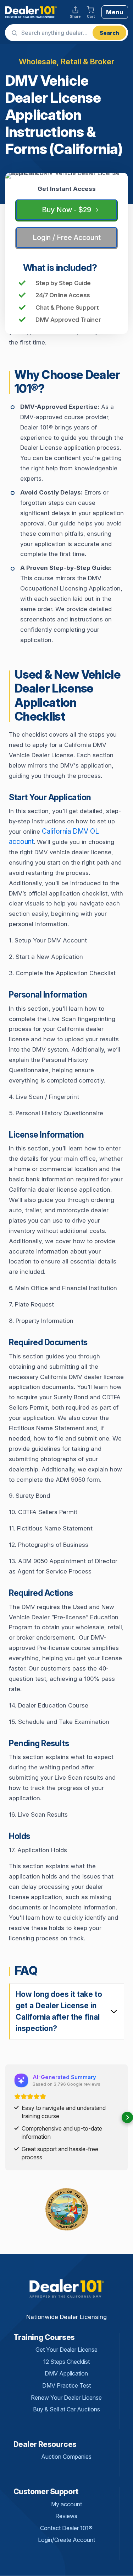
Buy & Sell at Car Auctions (66, 2409)
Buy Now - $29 (66, 210)
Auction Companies (66, 2457)
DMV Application (66, 2373)
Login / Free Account (67, 237)
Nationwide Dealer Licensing (66, 2317)
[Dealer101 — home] (31, 12)
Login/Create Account (66, 2540)
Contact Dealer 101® (66, 2528)
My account (66, 2504)
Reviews (66, 2516)
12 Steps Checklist (66, 2362)
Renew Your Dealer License (66, 2398)
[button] (6, 2117)
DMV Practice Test (66, 2385)
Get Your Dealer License (66, 2350)
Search (109, 33)
